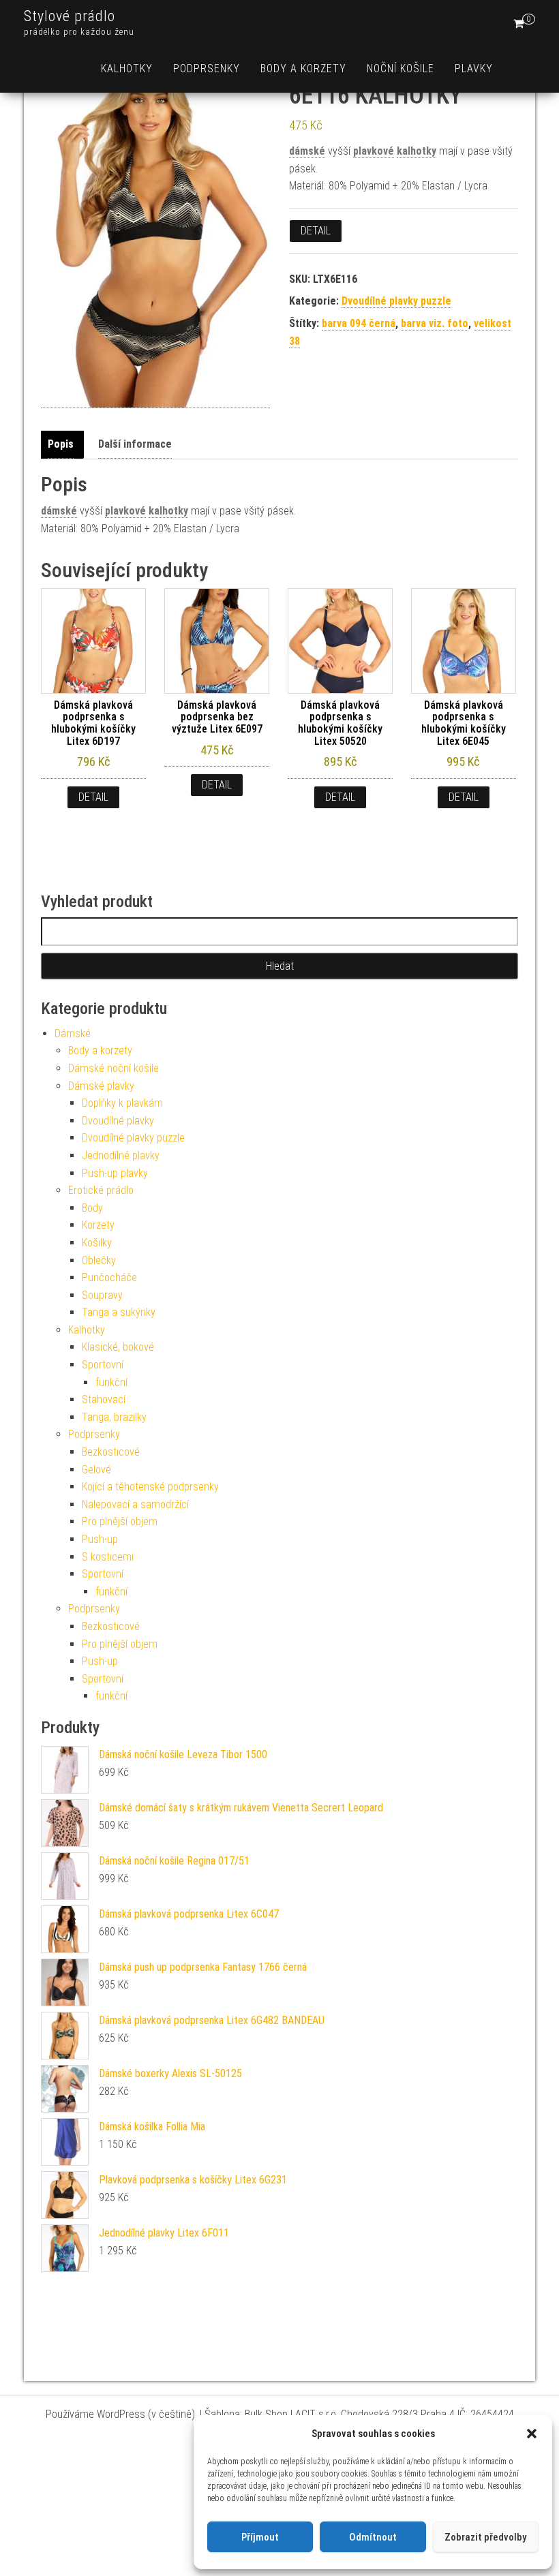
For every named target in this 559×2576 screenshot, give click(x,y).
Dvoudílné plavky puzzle (396, 301)
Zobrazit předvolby (485, 2537)
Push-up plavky (115, 1173)
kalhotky (417, 151)
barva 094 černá (359, 323)
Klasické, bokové (118, 1347)
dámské (307, 151)
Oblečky (99, 1260)
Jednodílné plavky (121, 1155)
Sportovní (103, 1365)
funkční (111, 1382)
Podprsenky (207, 68)
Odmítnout (373, 2537)
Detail (316, 231)
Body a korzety (303, 68)
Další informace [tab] (135, 444)
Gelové (96, 1470)
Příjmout (260, 2537)
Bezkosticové (111, 1452)
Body (92, 1208)
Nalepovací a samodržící (135, 1504)
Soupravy (102, 1295)
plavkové (374, 151)
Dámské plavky (101, 1086)
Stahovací (104, 1399)
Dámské (73, 1033)
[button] (532, 2434)
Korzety (98, 1225)
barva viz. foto (435, 323)
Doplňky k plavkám (122, 1103)
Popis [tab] (61, 444)
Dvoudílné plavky (118, 1121)
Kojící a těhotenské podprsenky (150, 1487)
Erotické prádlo (101, 1190)
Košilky (97, 1243)
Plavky (474, 68)
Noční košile (401, 68)
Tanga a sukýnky (119, 1312)
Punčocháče (109, 1277)
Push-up (100, 1539)
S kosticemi (108, 1557)
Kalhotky (127, 68)
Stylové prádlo (70, 16)
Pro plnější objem (120, 1521)
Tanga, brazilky (114, 1417)
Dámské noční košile (114, 1068)
